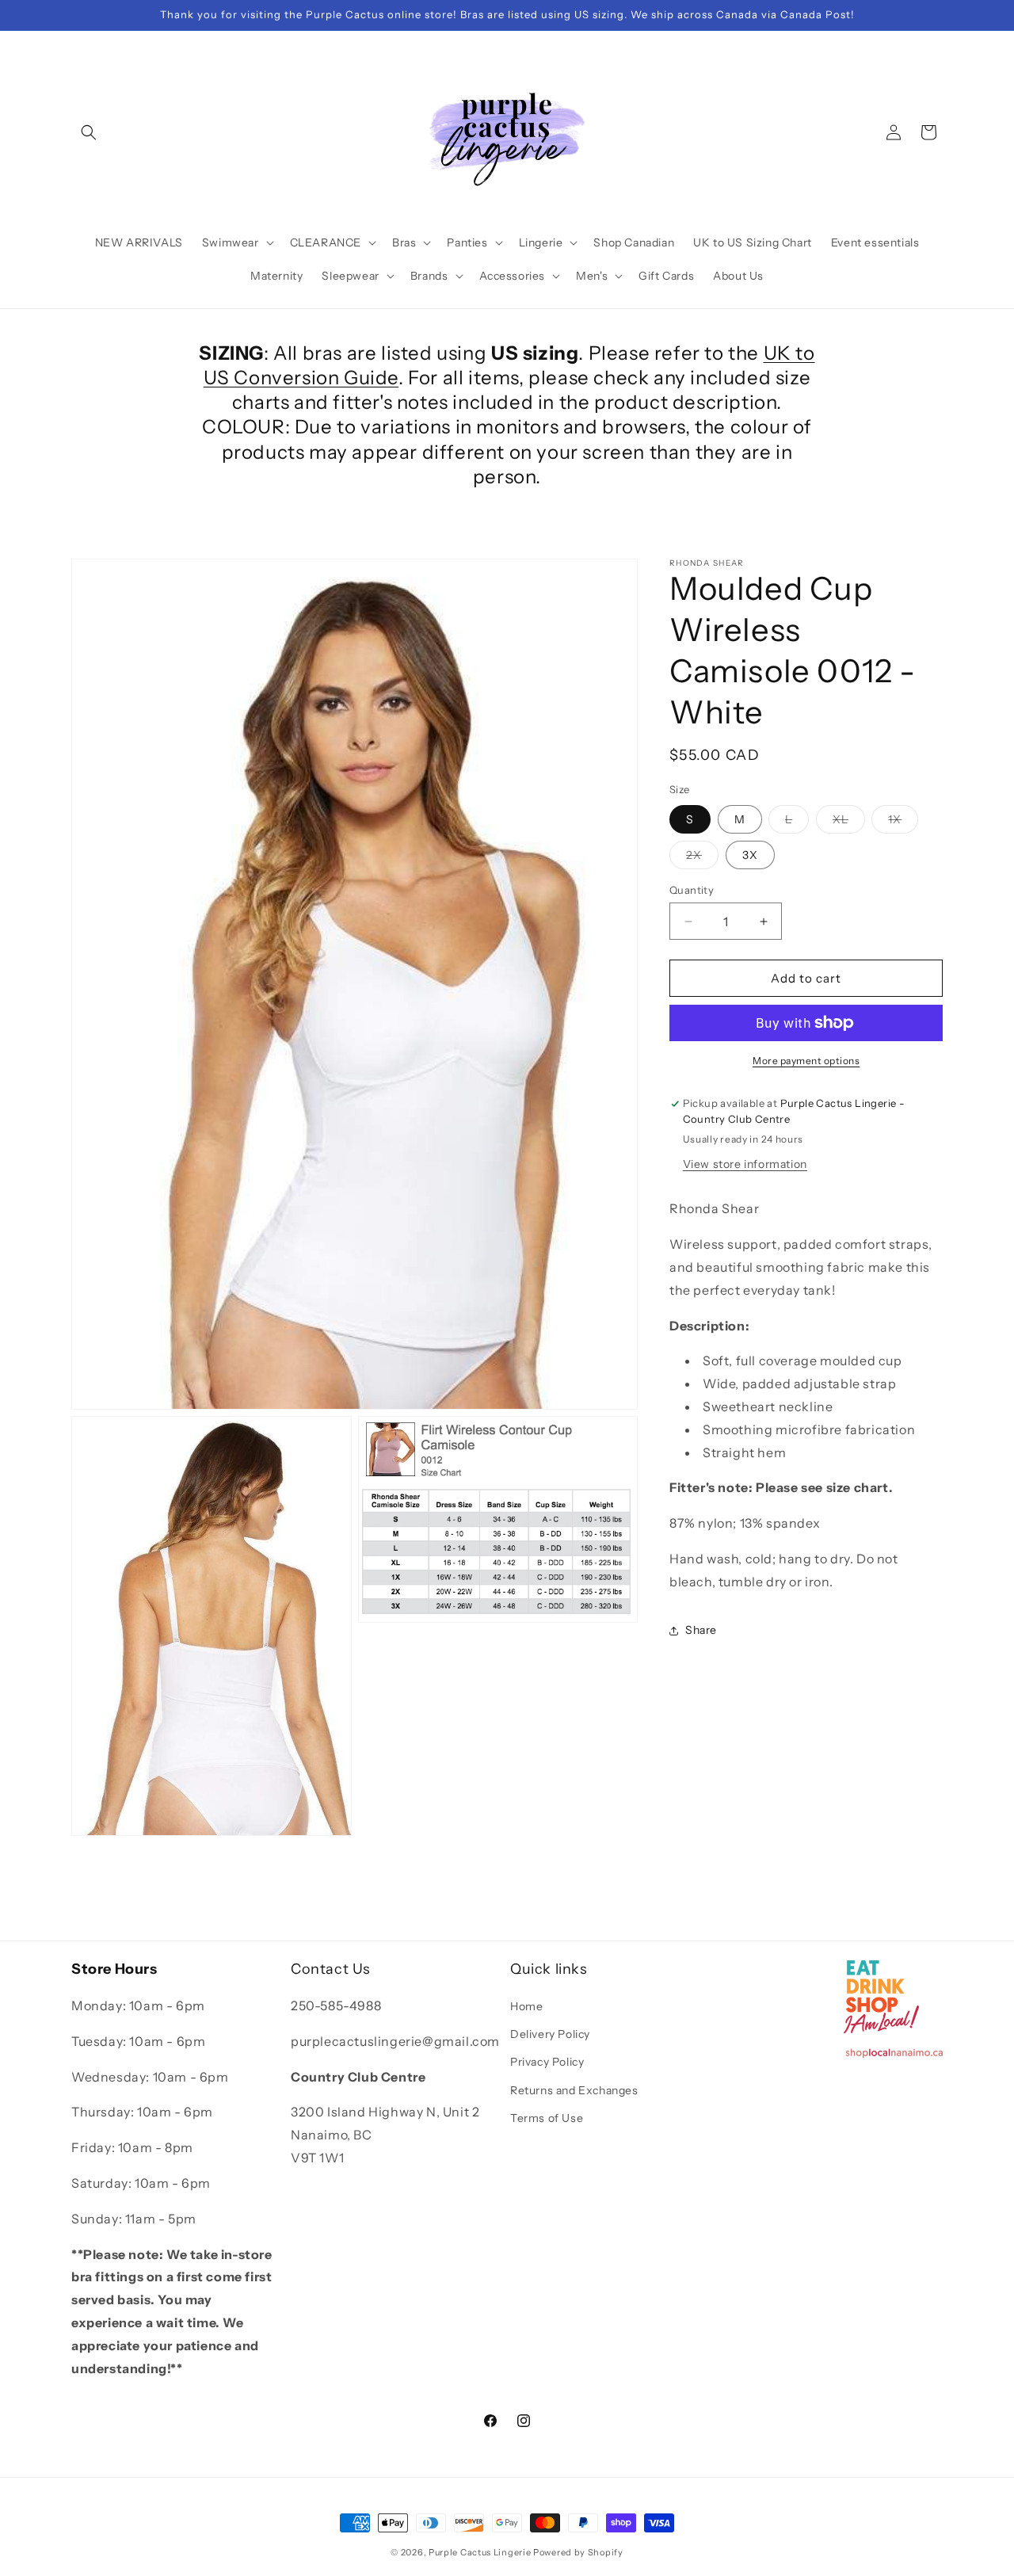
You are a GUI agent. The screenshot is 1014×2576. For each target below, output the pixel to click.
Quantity (692, 890)
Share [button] (701, 1630)
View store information (745, 1164)
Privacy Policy (547, 2063)
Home (526, 2006)
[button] (89, 132)
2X (702, 858)
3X (750, 855)
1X (903, 822)
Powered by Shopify (578, 2552)
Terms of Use (547, 2118)
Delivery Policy (550, 2034)
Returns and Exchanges (574, 2090)
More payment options (806, 1061)
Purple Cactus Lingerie (480, 2552)
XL (849, 822)
